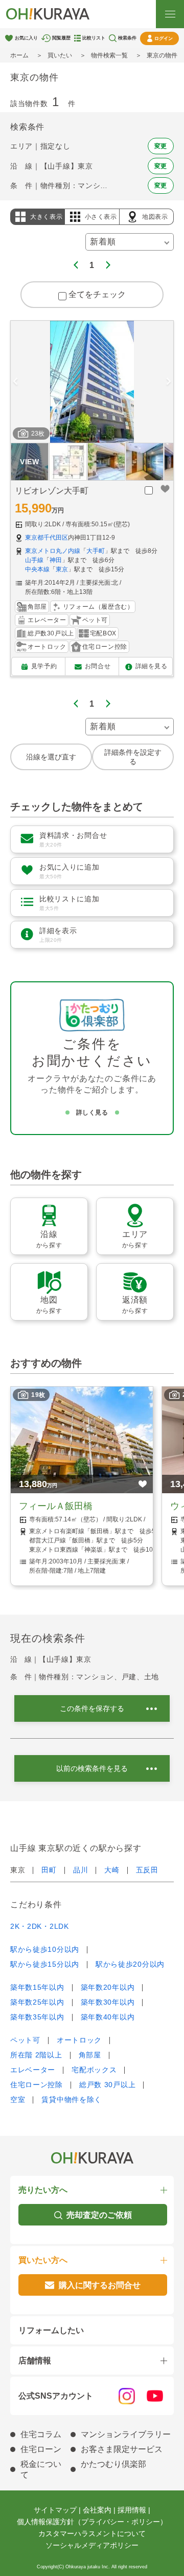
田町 (49, 1870)
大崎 (112, 1870)
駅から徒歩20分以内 (130, 1964)
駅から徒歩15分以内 (45, 1964)
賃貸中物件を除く (72, 2099)
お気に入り (26, 38)
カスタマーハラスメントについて (92, 2533)
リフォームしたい (51, 2330)
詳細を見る (152, 666)
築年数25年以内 (37, 2002)
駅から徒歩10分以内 (45, 1949)
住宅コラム (41, 2434)
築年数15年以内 (37, 1987)
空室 (18, 2099)
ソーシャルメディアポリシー (92, 2545)
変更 (161, 146)
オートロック (79, 2040)
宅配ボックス (94, 2070)
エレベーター (33, 2070)
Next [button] (169, 382)
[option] (92, 382)
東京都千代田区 (47, 538)
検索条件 (127, 38)
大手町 (96, 551)
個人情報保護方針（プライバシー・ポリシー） (92, 2522)
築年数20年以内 (108, 1987)
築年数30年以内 (108, 2002)
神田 (56, 560)
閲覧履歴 (61, 38)
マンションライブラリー (126, 2434)
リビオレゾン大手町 (52, 491)
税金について (41, 2469)
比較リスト (94, 38)
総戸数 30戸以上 (107, 2085)
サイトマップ (55, 2510)
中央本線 (37, 569)
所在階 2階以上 (36, 2055)
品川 (80, 1870)
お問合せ (98, 666)
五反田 (147, 1870)
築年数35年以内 (37, 2017)
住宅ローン (41, 2449)
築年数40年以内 (108, 2017)
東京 (62, 569)
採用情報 (132, 2510)
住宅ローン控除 (37, 2085)
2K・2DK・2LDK (40, 1926)
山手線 (34, 560)
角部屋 (90, 2055)
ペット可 (25, 2040)
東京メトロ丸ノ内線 (53, 551)
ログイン (164, 38)
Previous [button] (15, 382)
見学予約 (44, 666)
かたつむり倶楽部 (113, 2464)
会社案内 (97, 2510)
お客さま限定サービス (122, 2449)
